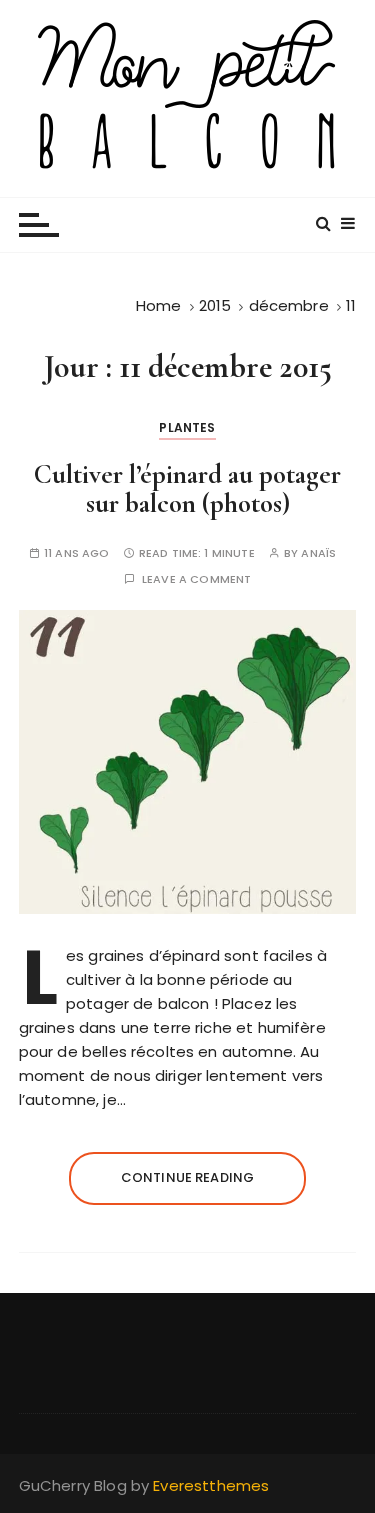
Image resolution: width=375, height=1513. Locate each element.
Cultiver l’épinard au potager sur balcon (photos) (187, 489)
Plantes (187, 427)
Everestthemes (211, 1485)
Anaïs (318, 553)
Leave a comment (196, 579)
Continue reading (187, 1177)
